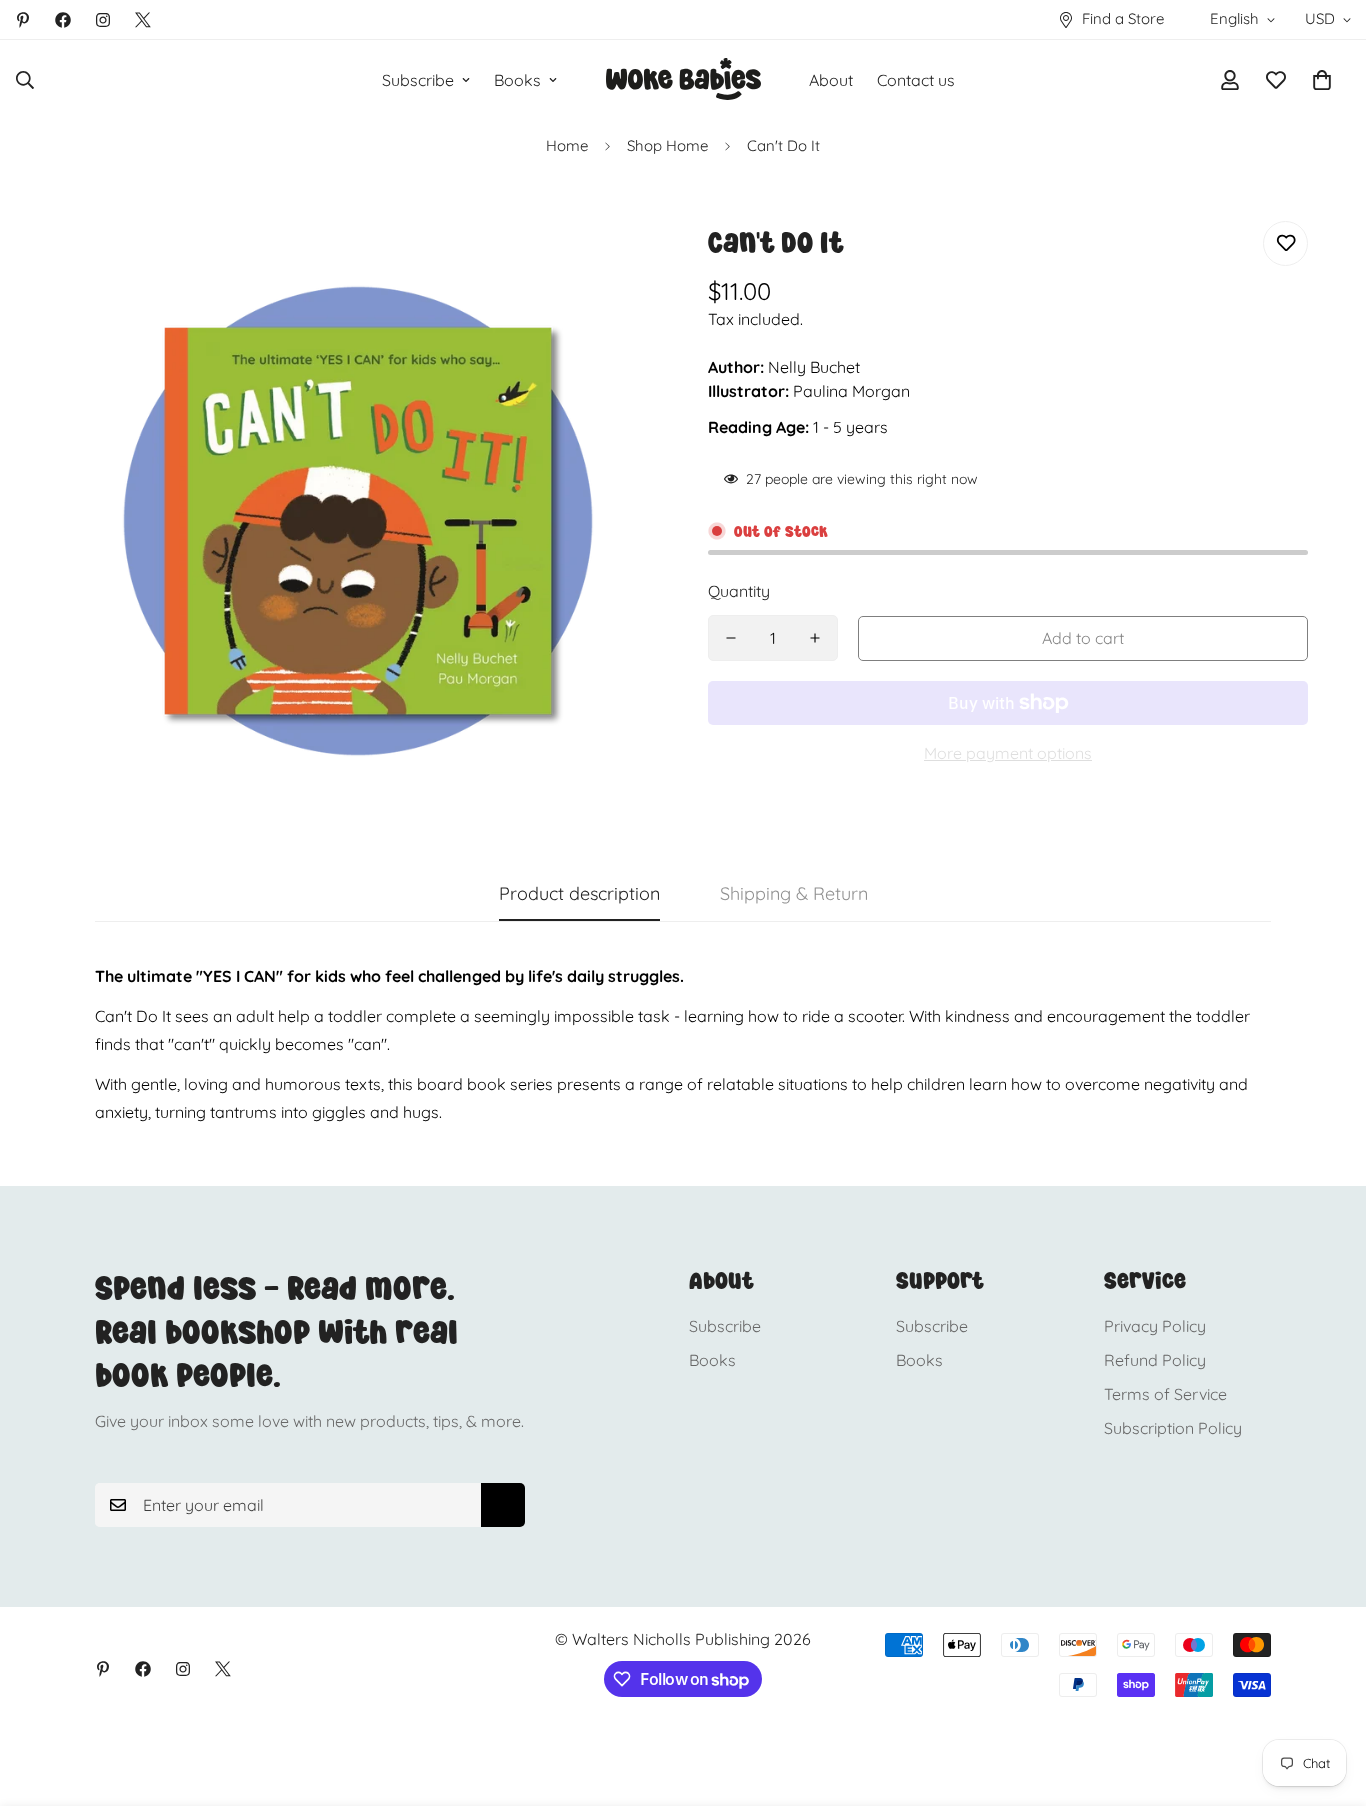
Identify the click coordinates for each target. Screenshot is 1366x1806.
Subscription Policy (1173, 1428)
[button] (1322, 80)
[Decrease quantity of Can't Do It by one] (731, 638)
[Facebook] (63, 20)
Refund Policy (1155, 1360)
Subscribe (418, 80)
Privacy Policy (1155, 1326)
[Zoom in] (615, 263)
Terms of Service (1165, 1394)
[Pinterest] (23, 20)
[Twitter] (143, 20)
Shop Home (667, 145)
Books (517, 80)
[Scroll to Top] (1327, 1697)
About (831, 80)
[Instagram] (103, 20)
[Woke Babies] (683, 80)
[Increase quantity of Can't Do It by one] (815, 638)
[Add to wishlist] (1285, 243)
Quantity (739, 591)
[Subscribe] (503, 1505)
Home (567, 145)
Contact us (916, 80)
